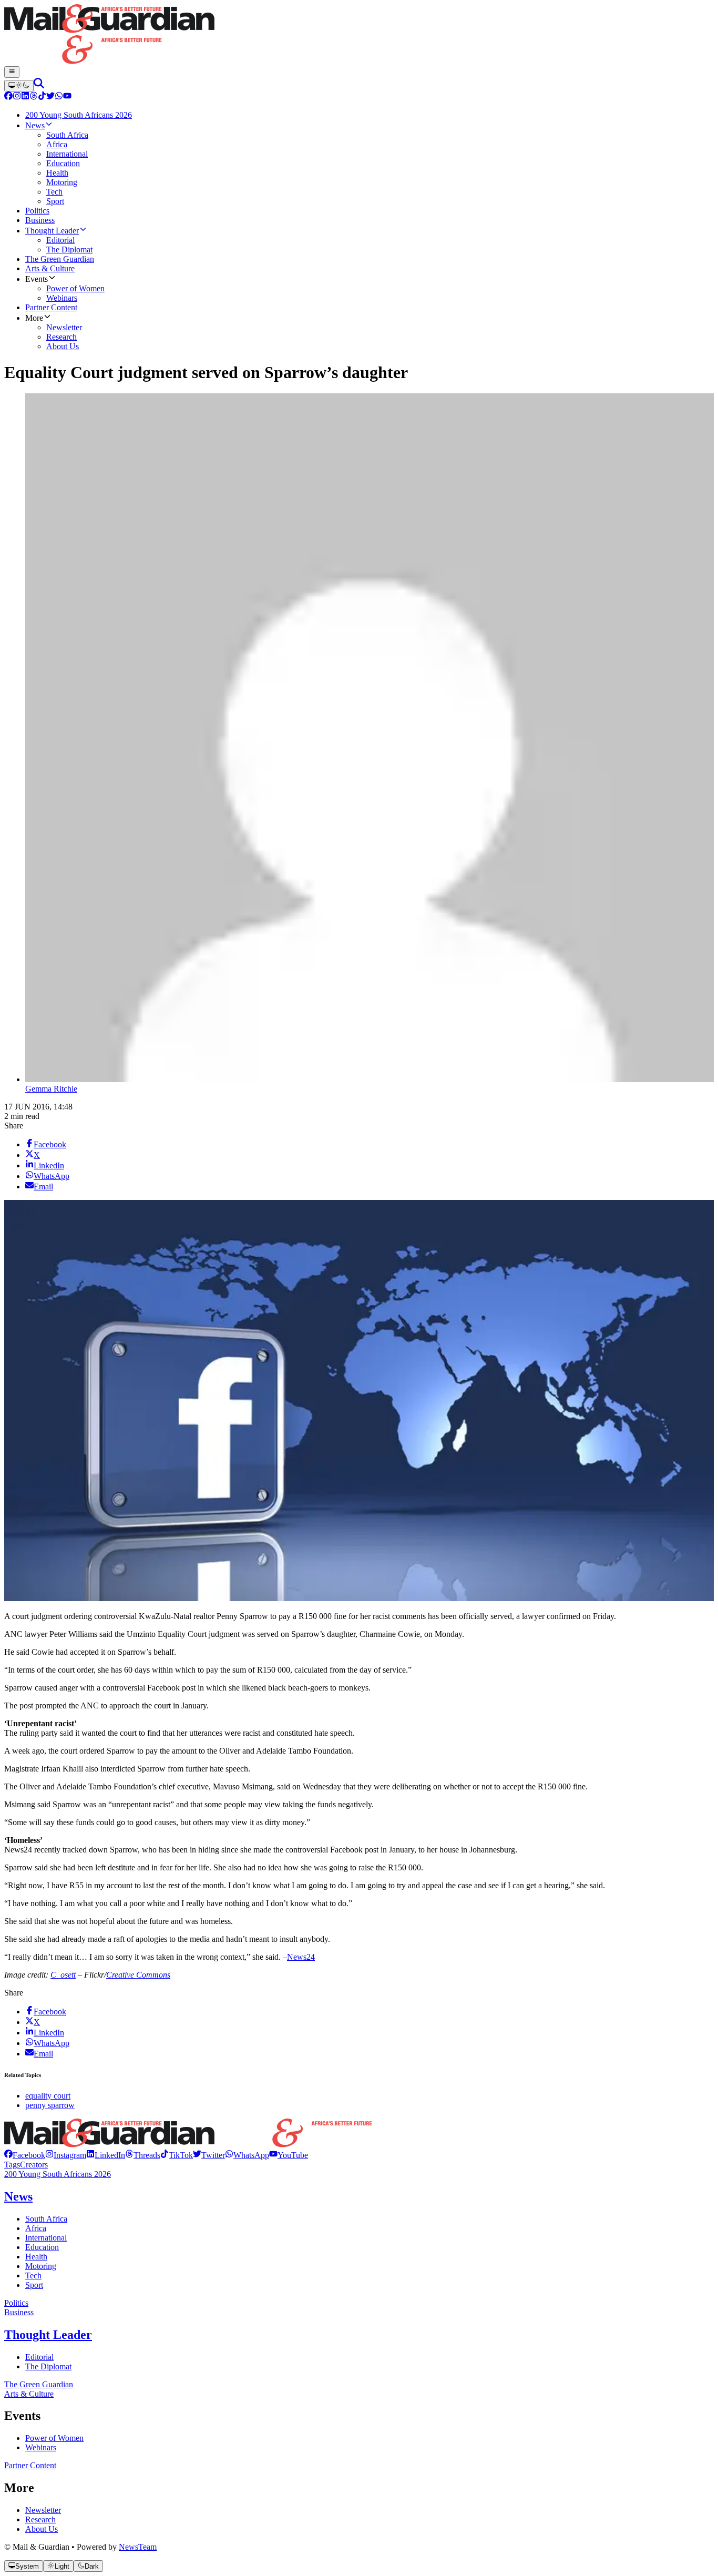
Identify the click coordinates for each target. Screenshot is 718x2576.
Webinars (41, 2447)
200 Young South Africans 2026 (58, 2174)
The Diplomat (48, 2366)
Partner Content (30, 2465)
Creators (34, 2165)
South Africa (46, 2219)
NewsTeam (138, 2547)
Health (36, 2257)
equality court (48, 2096)
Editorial (39, 2357)
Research (40, 2519)
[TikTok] (42, 97)
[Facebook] (8, 97)
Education (42, 2247)
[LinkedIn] (25, 97)
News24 (301, 1957)
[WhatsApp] (59, 97)
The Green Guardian (39, 2384)
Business (19, 2312)
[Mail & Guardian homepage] (359, 35)
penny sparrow (50, 2105)
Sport (34, 2285)
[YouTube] (67, 97)
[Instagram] (17, 97)
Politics (16, 2303)
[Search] (39, 85)
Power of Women (54, 2438)
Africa (36, 2228)
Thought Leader (48, 2335)
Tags (12, 2165)
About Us (42, 2529)
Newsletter (43, 2510)
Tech (33, 2275)
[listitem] (25, 2155)
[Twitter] (50, 97)
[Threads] (34, 97)
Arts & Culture (29, 2394)
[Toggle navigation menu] (12, 72)
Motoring (41, 2266)
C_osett (63, 1975)
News (18, 2196)
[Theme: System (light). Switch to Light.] (19, 86)
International (46, 2238)
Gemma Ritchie (51, 1089)
